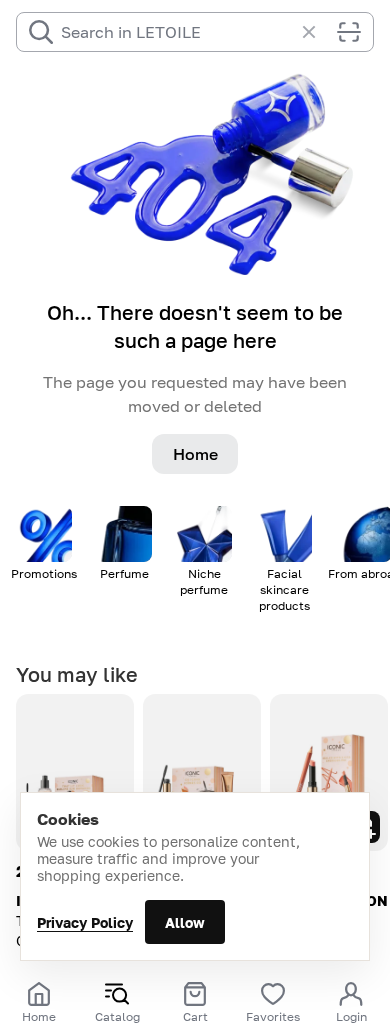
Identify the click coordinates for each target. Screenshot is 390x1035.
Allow (185, 922)
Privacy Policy (85, 922)
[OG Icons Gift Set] (202, 772)
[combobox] (177, 32)
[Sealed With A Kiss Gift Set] (329, 772)
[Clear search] (319, 32)
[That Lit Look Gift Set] (75, 772)
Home (195, 454)
